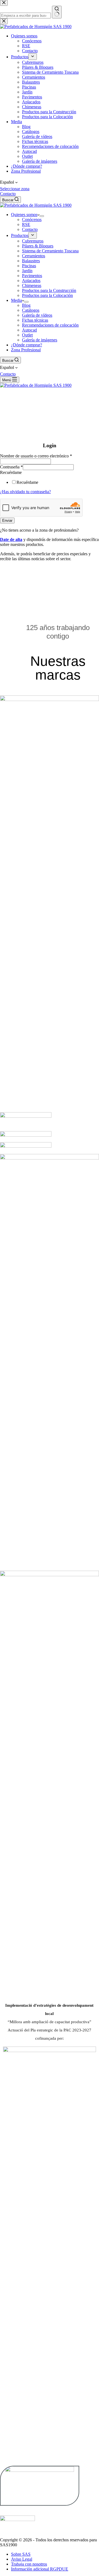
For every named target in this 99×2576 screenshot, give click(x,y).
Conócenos (32, 220)
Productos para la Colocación (47, 295)
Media (16, 300)
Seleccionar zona (15, 189)
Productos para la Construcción (49, 290)
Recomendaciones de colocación (50, 325)
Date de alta (11, 539)
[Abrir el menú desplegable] (42, 216)
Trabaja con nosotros (29, 2564)
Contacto (8, 194)
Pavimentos (32, 276)
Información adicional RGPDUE (40, 2569)
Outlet (27, 335)
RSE (26, 224)
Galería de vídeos (37, 315)
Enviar (7, 521)
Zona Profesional (26, 350)
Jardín (27, 271)
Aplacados (31, 281)
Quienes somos (24, 215)
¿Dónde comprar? (27, 345)
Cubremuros (33, 241)
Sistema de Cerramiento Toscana (50, 251)
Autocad (29, 330)
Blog (26, 305)
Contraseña (11, 467)
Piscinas (29, 266)
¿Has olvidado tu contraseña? (25, 492)
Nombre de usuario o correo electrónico (36, 456)
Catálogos (31, 310)
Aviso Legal (22, 2559)
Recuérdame (11, 472)
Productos (20, 235)
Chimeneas (32, 285)
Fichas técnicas (35, 320)
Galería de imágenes (40, 340)
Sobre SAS (21, 2554)
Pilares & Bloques (38, 246)
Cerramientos (34, 256)
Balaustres (31, 261)
